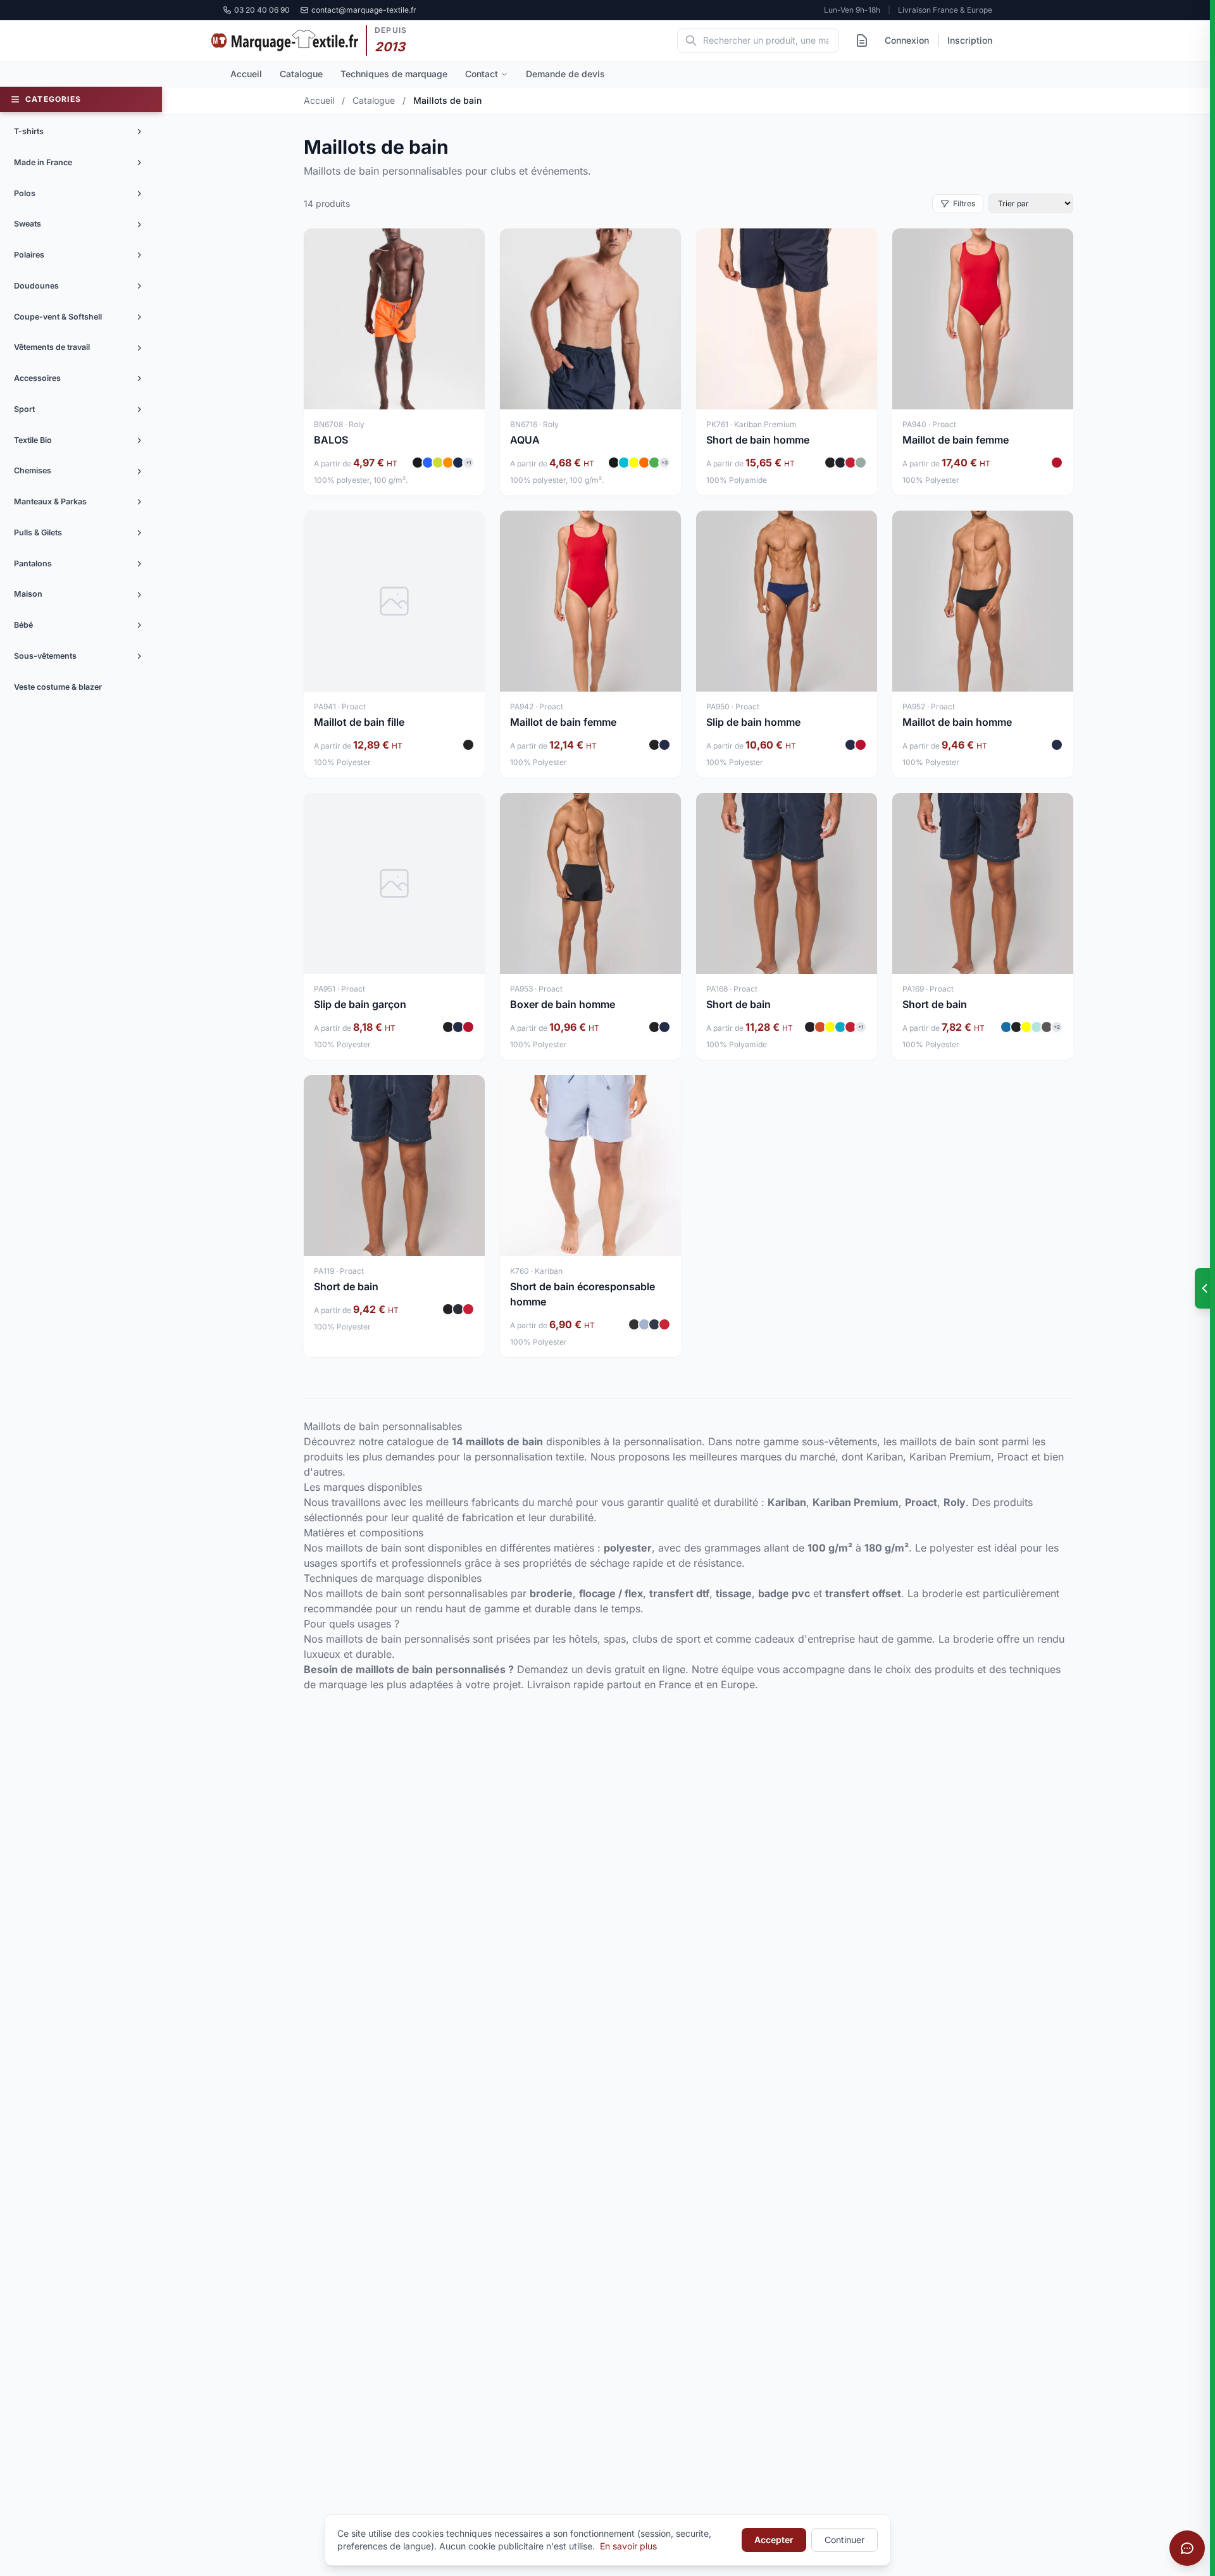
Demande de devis (565, 74)
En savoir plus (628, 2546)
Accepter (774, 2540)
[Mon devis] (862, 40)
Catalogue (301, 74)
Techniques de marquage (394, 74)
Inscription (970, 40)
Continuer (844, 2540)
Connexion (907, 40)
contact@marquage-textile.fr (364, 10)
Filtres (964, 203)
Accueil (246, 74)
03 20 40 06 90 (262, 10)
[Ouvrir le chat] (1187, 2548)
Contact (482, 74)
